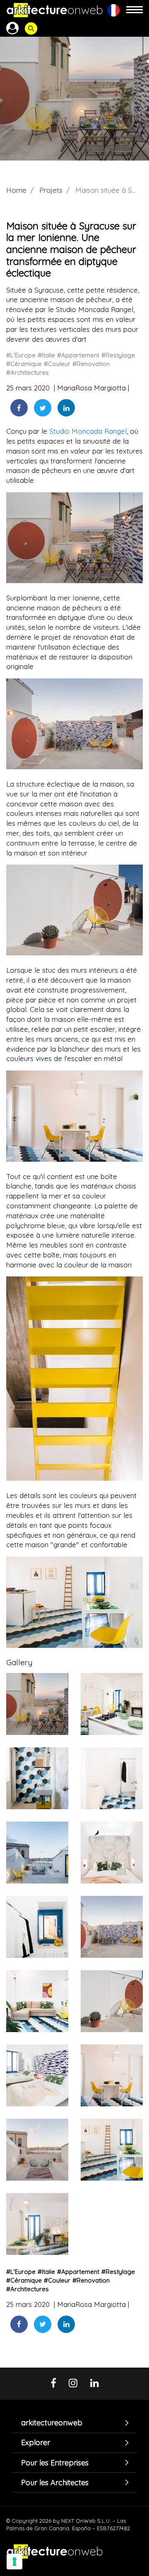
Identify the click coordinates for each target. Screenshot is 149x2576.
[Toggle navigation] (135, 10)
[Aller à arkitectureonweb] (55, 10)
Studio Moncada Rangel (88, 431)
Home (16, 190)
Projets (51, 190)
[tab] (74, 2423)
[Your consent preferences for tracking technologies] (14, 2562)
